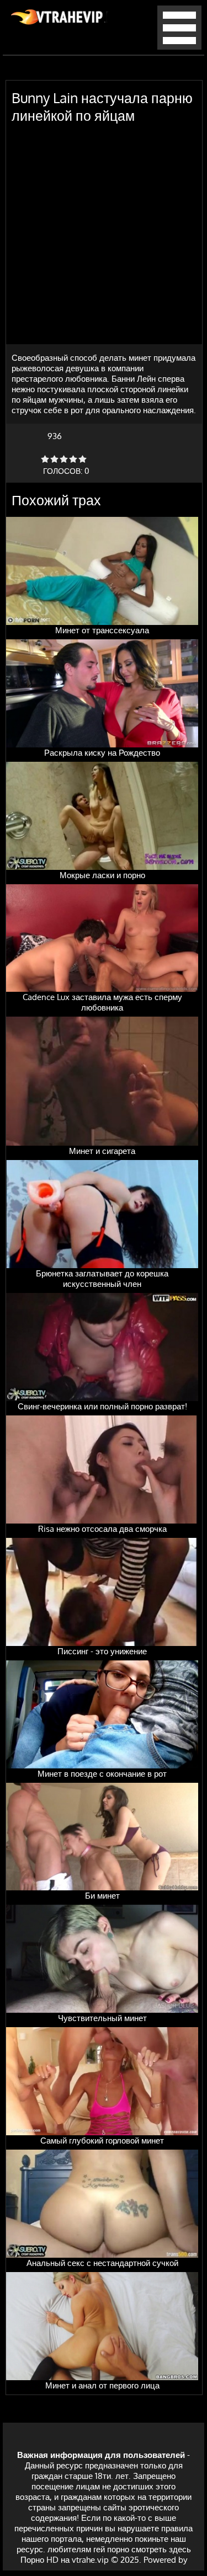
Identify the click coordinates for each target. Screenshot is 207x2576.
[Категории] (179, 47)
